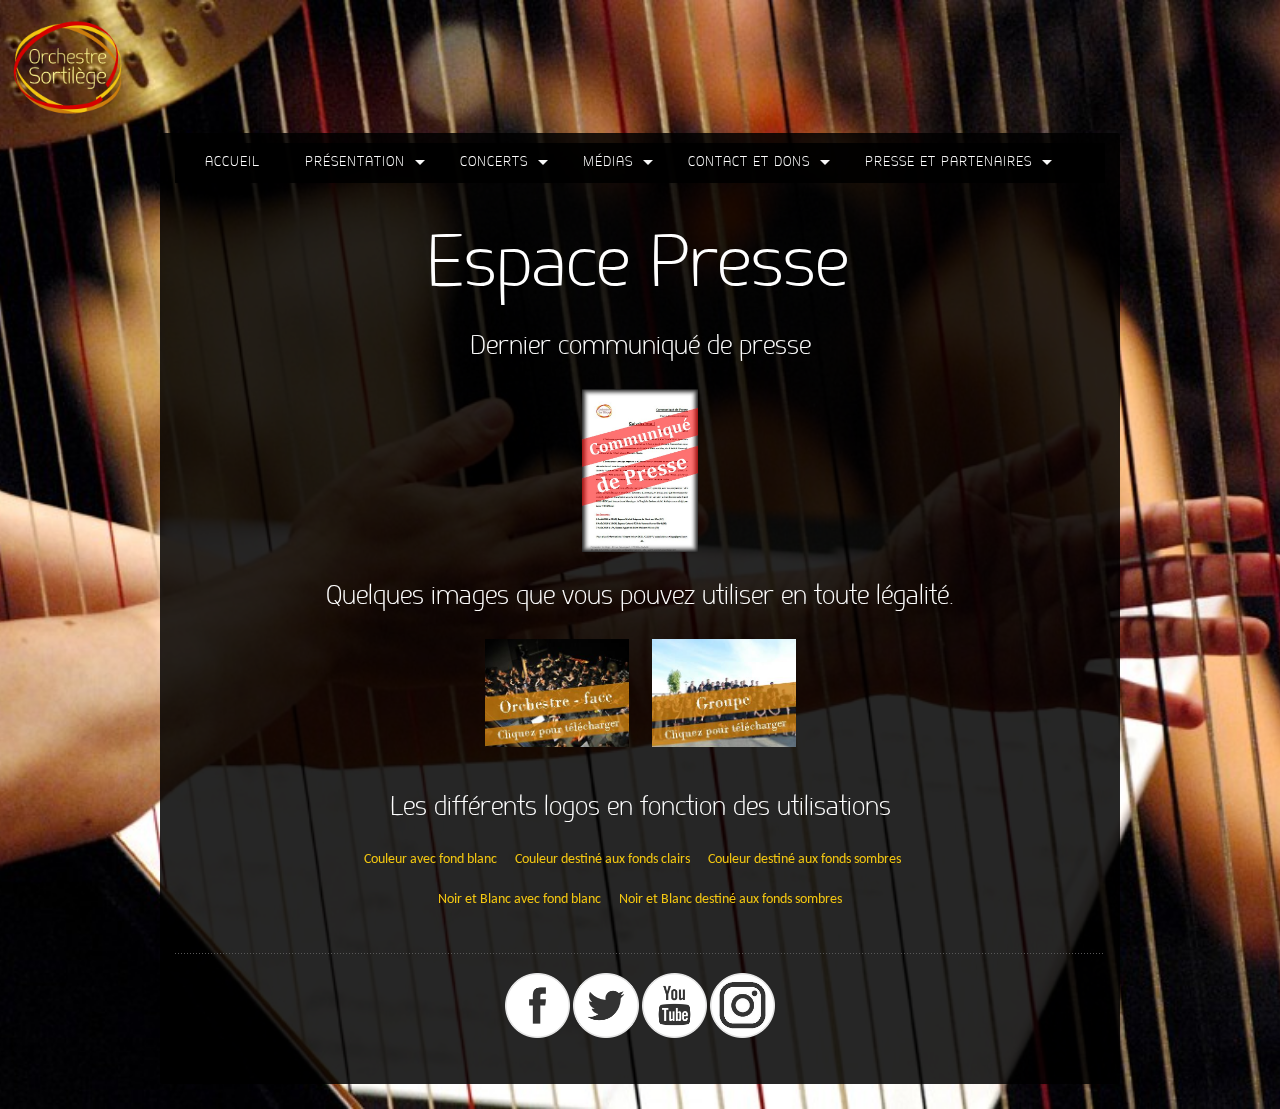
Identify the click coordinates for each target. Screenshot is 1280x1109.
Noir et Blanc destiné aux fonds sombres (730, 899)
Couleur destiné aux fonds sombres (804, 859)
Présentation (355, 161)
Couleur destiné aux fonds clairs (602, 859)
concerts (494, 161)
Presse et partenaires (948, 161)
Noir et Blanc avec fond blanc (519, 899)
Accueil (232, 161)
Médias (608, 161)
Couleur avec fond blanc (430, 859)
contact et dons (749, 161)
